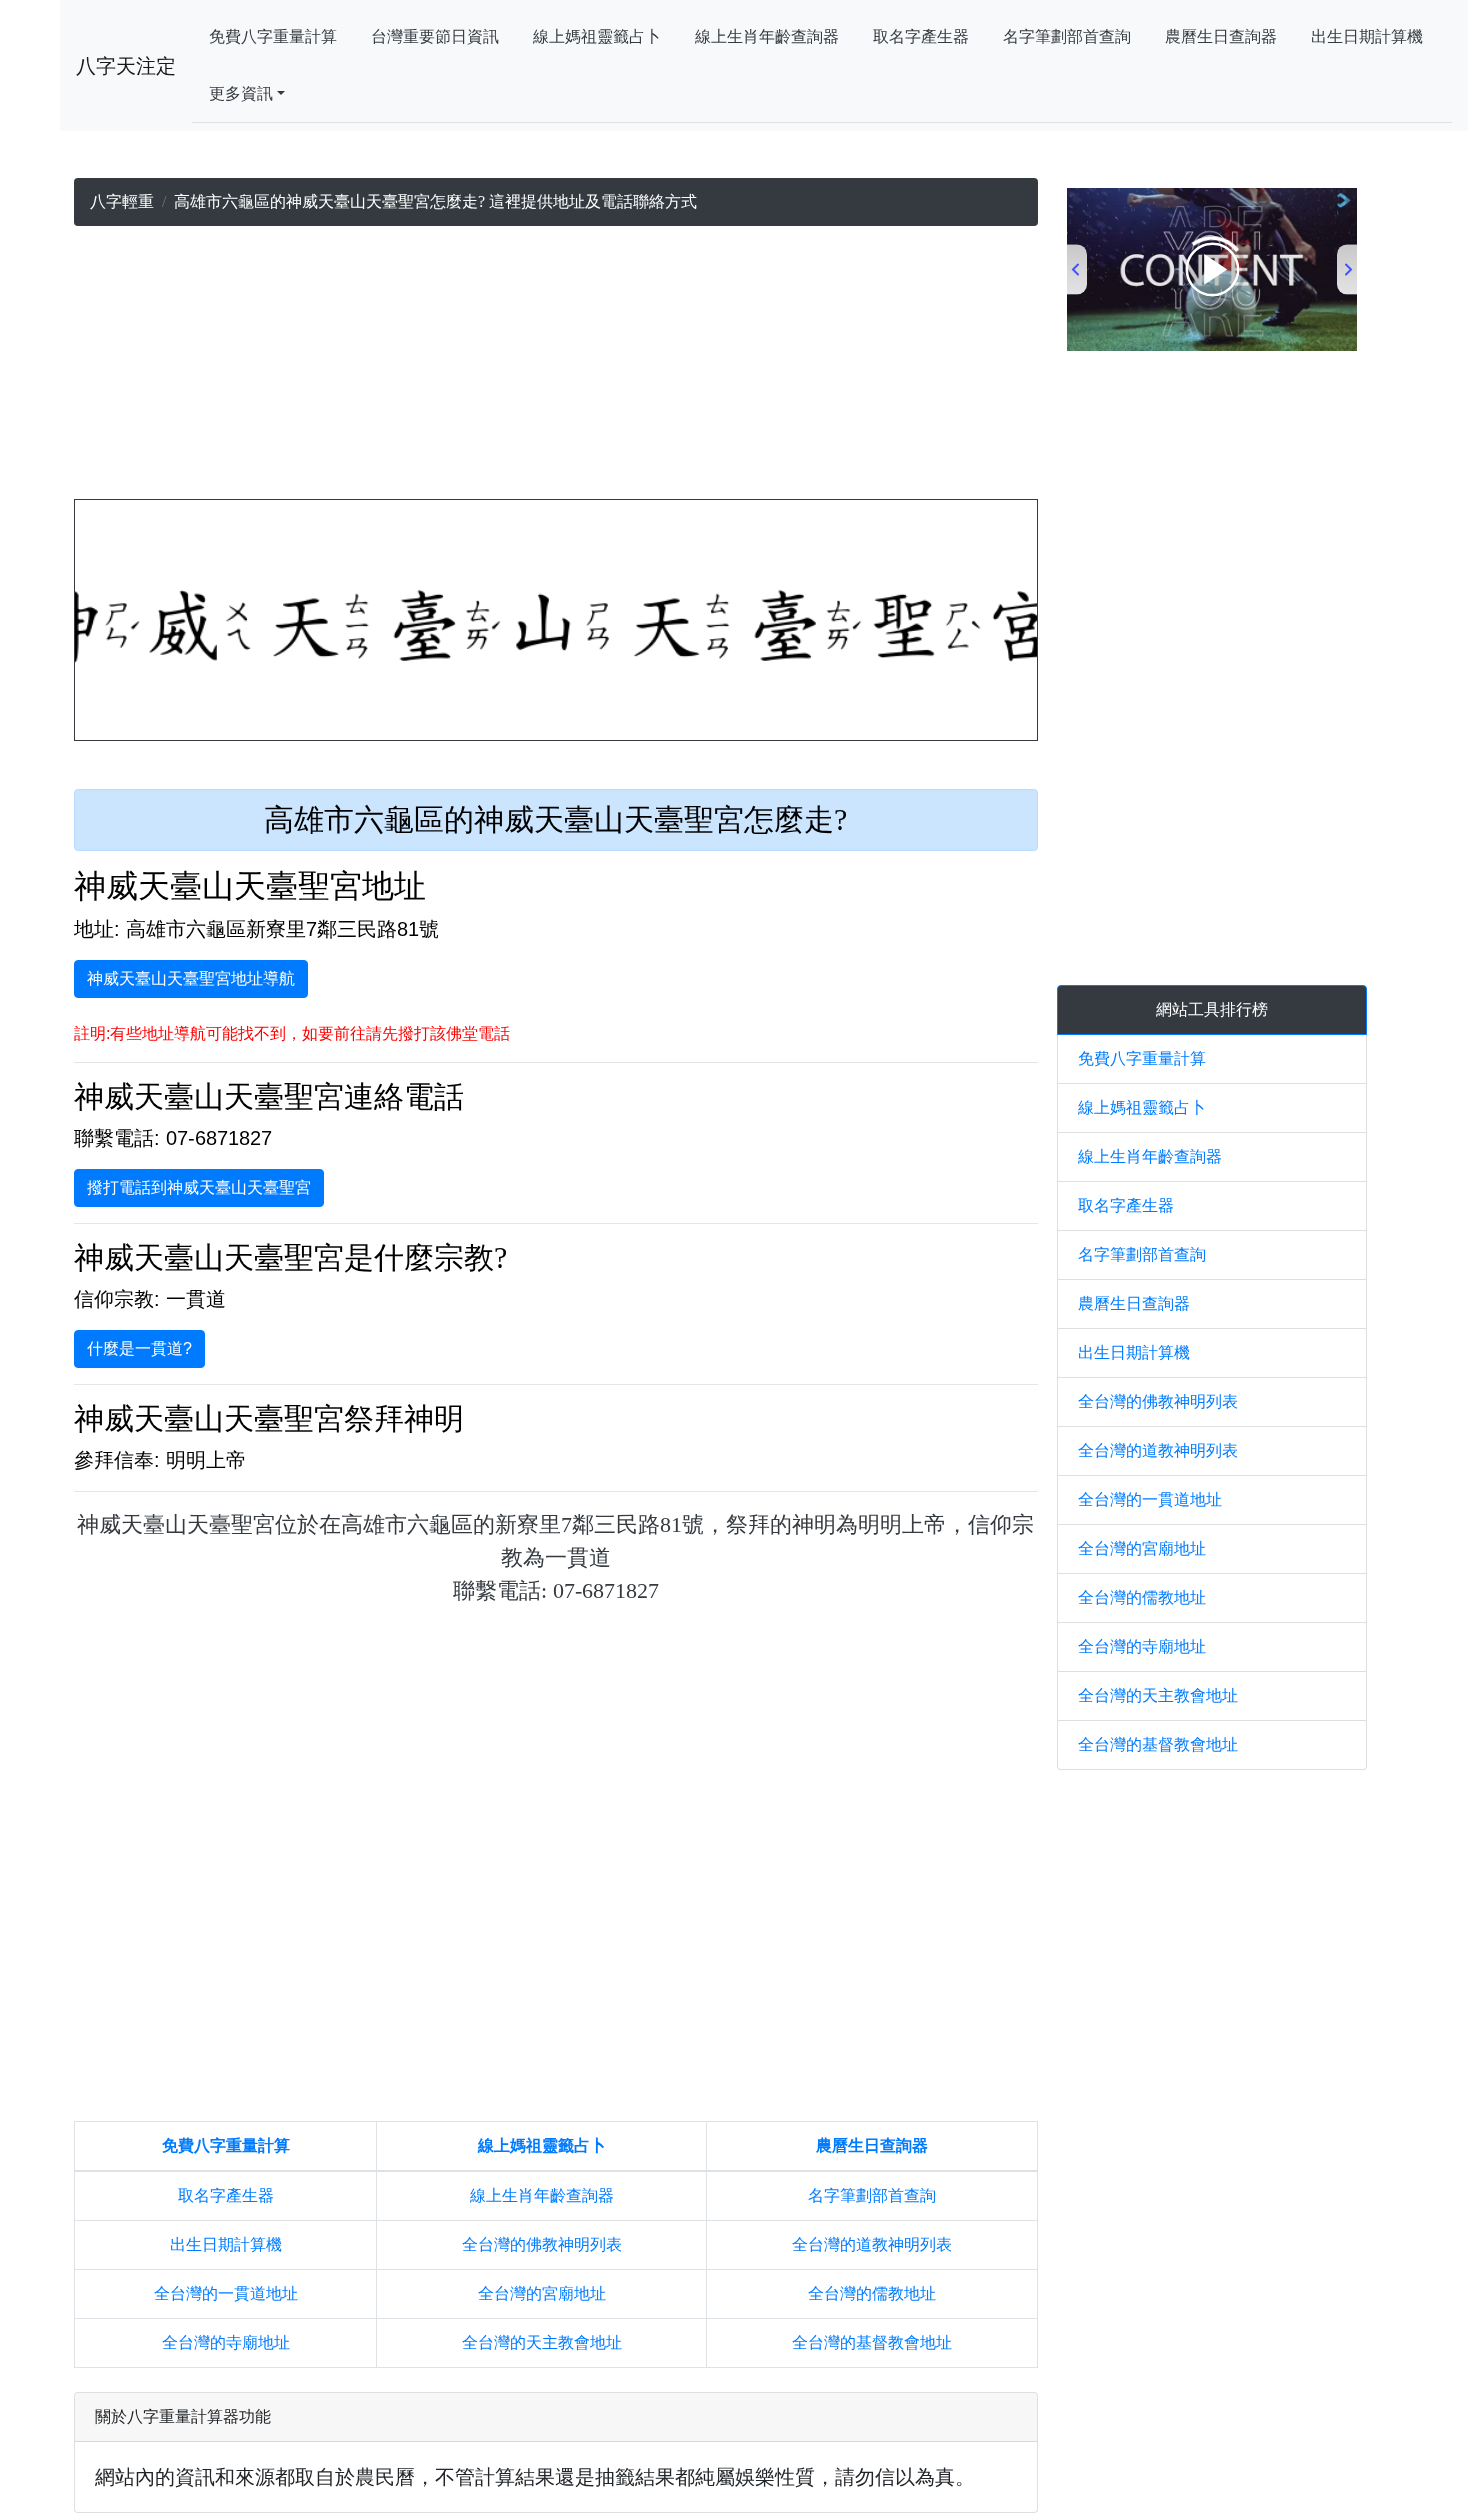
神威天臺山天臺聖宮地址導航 (191, 978)
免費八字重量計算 (273, 36)
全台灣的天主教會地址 (542, 2342)
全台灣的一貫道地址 (226, 2293)
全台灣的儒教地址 (872, 2293)
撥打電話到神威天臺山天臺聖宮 (199, 1187)
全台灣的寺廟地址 (226, 2342)
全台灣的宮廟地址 (542, 2293)
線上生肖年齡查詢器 (767, 36)
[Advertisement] (555, 367)
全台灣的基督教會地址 (872, 2342)
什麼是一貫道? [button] (139, 1348)
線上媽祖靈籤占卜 (597, 36)
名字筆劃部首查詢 (1067, 36)
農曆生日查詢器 (1221, 36)
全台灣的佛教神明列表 (542, 2244)
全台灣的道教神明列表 (872, 2244)
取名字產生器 (921, 36)
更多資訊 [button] (241, 93)
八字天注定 (126, 66)
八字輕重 (122, 201)
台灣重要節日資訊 (435, 36)
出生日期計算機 (1367, 36)
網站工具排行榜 (1212, 1009)
